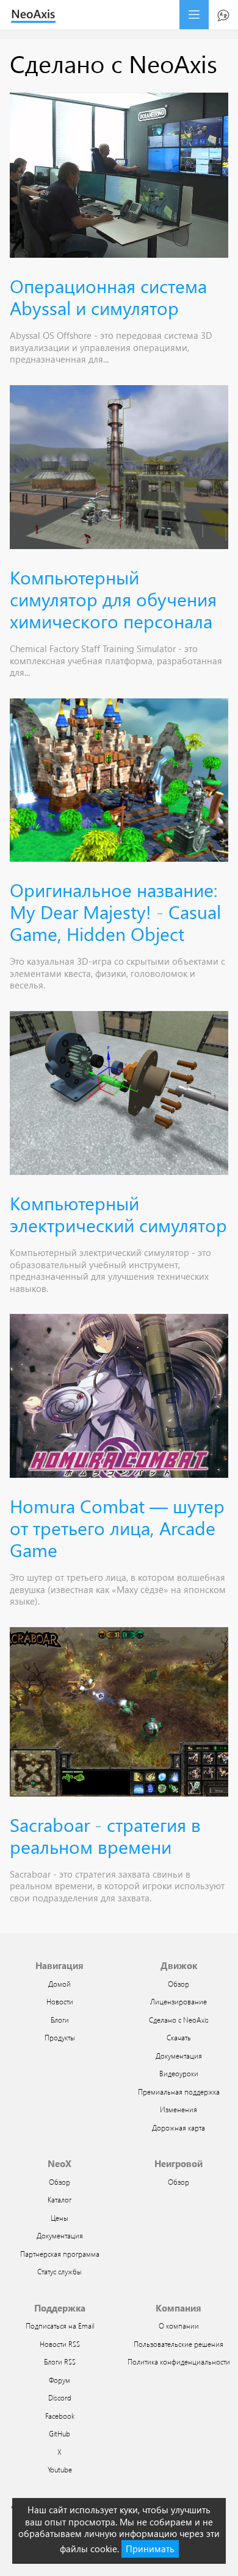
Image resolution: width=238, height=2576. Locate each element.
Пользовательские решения (179, 2344)
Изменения (179, 2109)
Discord (60, 2397)
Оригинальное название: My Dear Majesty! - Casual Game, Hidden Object (115, 911)
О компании (179, 2326)
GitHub (60, 2433)
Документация (179, 2056)
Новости (60, 2001)
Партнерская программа (60, 2254)
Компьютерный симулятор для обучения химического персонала (113, 599)
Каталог (60, 2199)
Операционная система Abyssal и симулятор (108, 296)
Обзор (179, 1984)
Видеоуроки (179, 2073)
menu (194, 15)
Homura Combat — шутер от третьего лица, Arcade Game (117, 1528)
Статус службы (60, 2271)
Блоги (60, 2020)
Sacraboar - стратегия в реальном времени (105, 1835)
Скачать (179, 2037)
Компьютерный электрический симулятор (118, 1214)
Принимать (150, 2549)
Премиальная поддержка (179, 2092)
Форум (60, 2380)
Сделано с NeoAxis (179, 2020)
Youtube (60, 2469)
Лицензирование (179, 2001)
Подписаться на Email (60, 2326)
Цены (60, 2218)
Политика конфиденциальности (179, 2361)
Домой (60, 1984)
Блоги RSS (60, 2361)
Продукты (60, 2037)
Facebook (60, 2416)
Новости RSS (60, 2344)
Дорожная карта (179, 2127)
